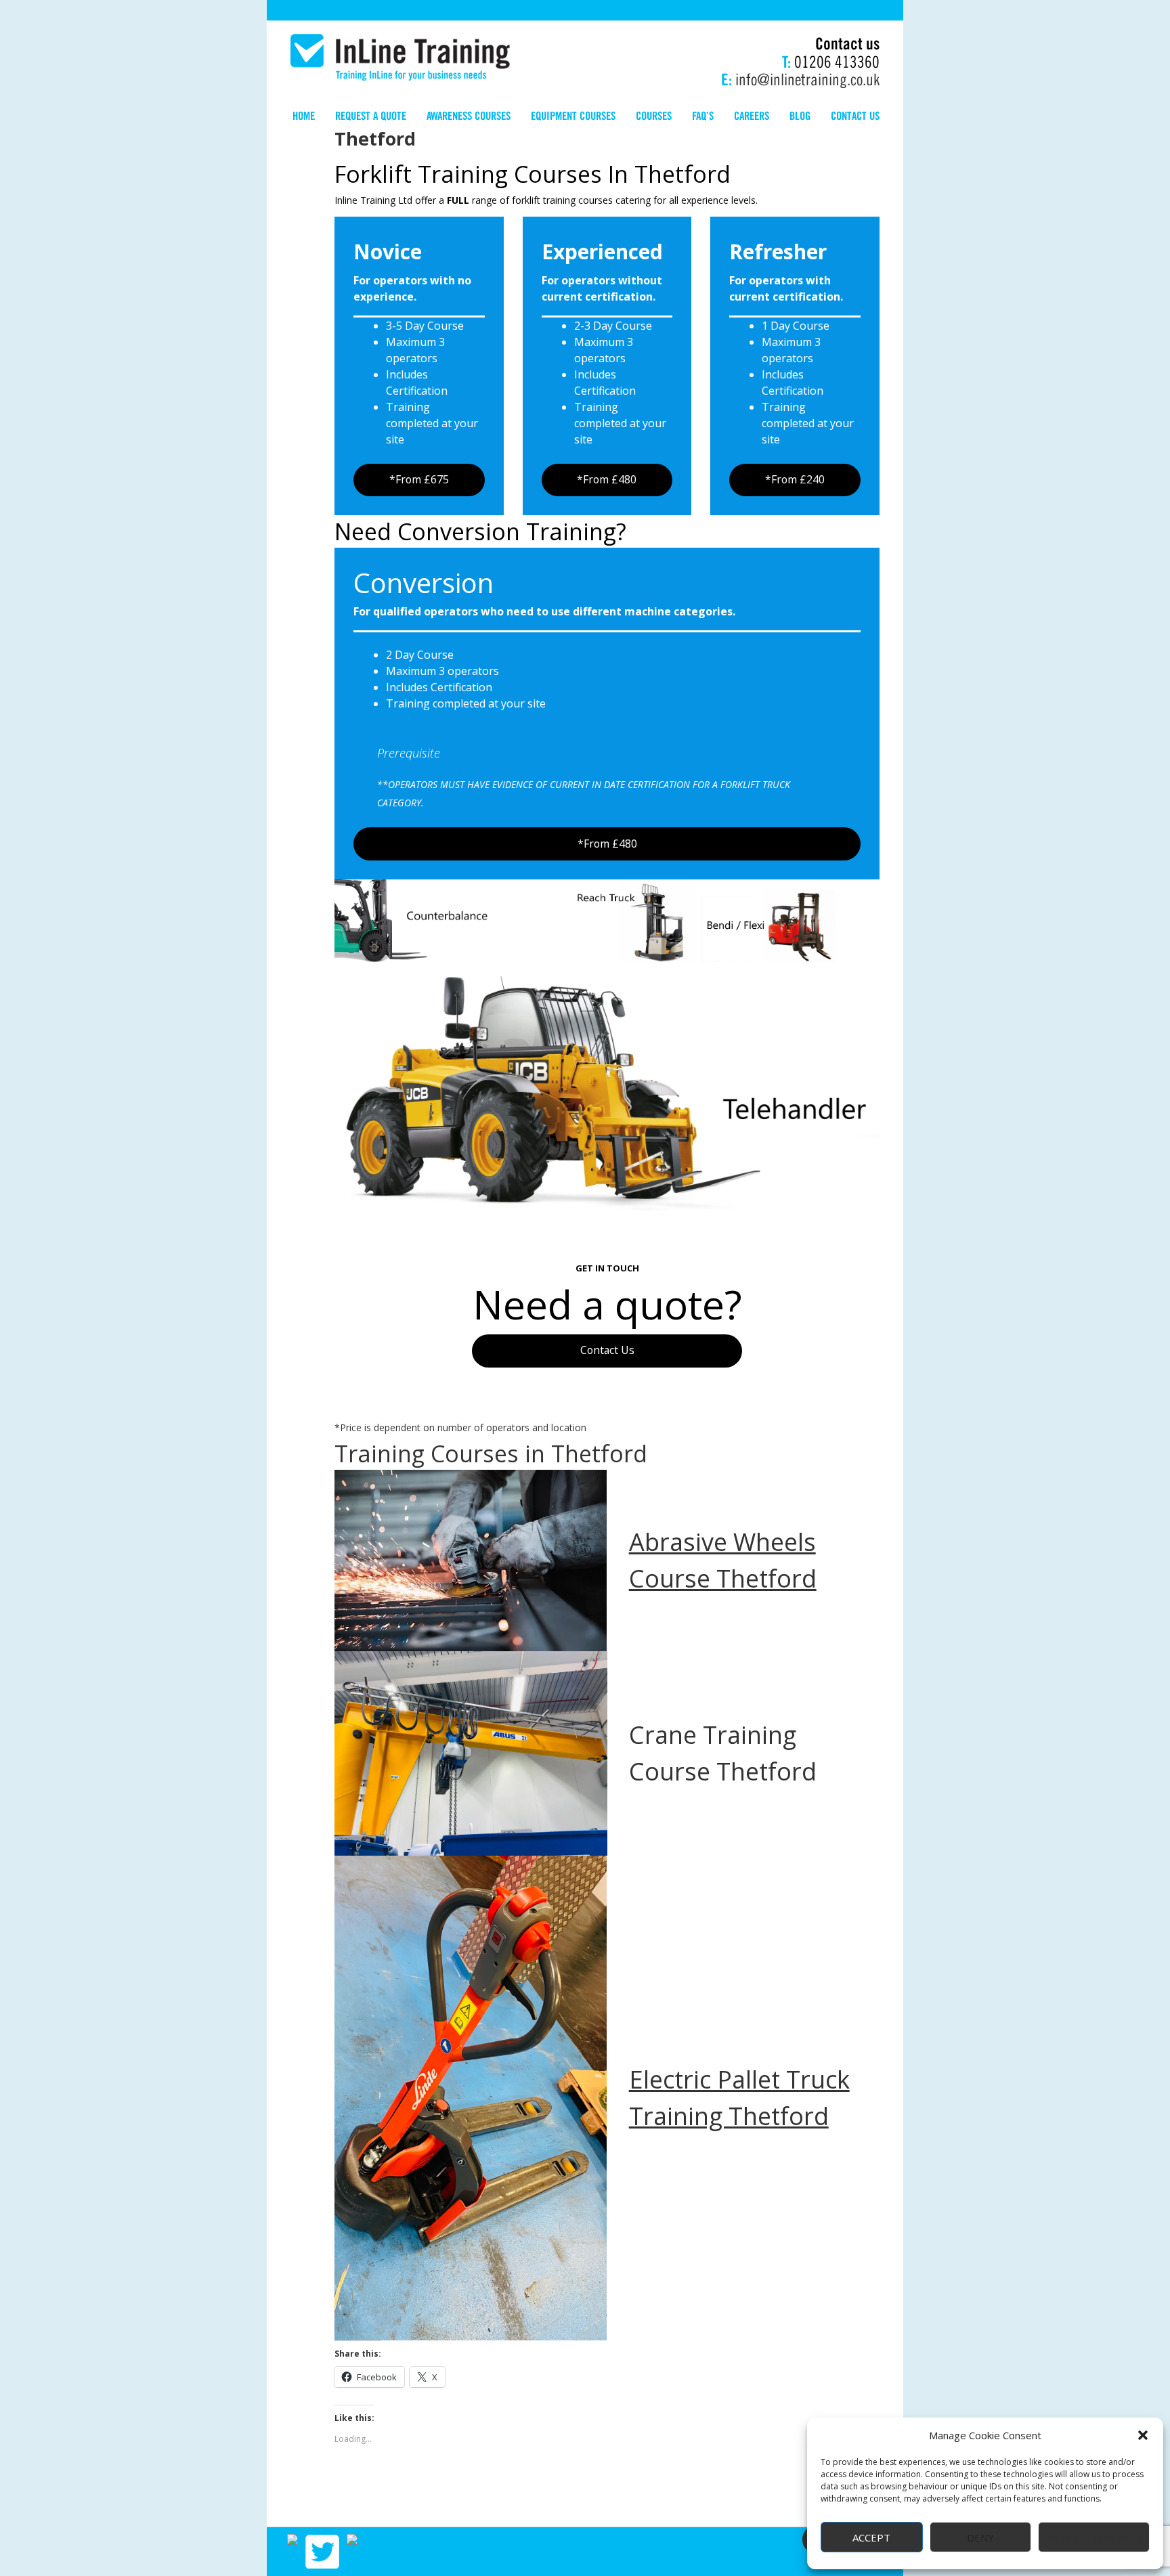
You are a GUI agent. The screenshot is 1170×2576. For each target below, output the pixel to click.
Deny (980, 2537)
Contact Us (607, 1350)
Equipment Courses (573, 115)
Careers (752, 115)
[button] (1143, 2435)
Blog (800, 115)
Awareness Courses (469, 115)
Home (304, 115)
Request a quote (371, 115)
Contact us (855, 115)
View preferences (1094, 2537)
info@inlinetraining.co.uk (807, 78)
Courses (654, 115)
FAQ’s (703, 115)
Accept (871, 2537)
